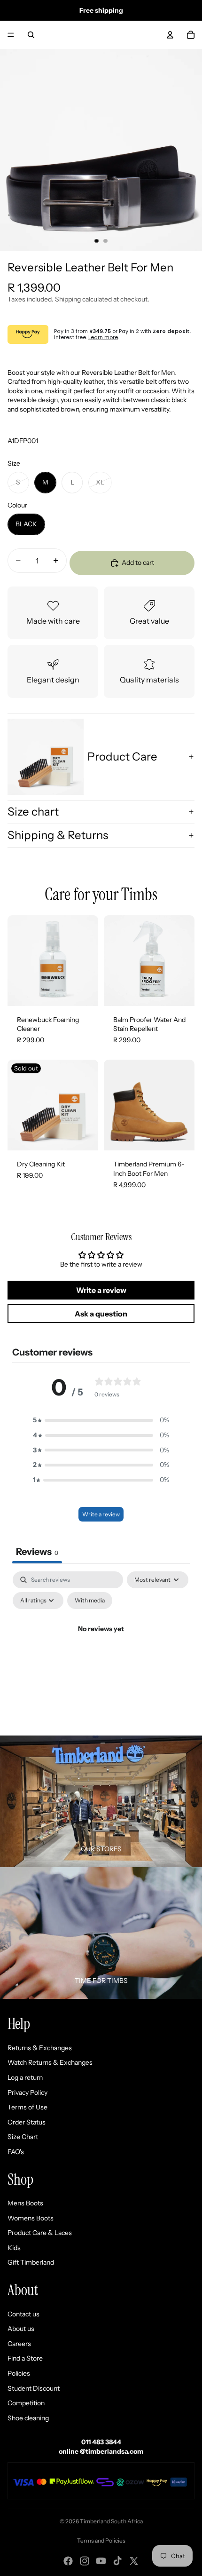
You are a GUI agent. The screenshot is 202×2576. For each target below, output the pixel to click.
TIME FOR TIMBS (101, 1981)
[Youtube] (101, 2561)
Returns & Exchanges (40, 2048)
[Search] (31, 35)
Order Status (27, 2122)
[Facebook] (68, 2561)
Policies (19, 2373)
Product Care (122, 757)
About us (21, 2329)
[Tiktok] (117, 2561)
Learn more (103, 337)
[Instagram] (85, 2561)
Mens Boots (25, 2203)
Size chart (33, 812)
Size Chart (23, 2137)
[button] (101, 1420)
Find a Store (25, 2358)
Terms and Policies (101, 2540)
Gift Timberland (31, 2262)
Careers (19, 2344)
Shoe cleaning (28, 2418)
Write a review (101, 1514)
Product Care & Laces (40, 2233)
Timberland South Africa (111, 2521)
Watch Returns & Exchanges (50, 2062)
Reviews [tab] (37, 1552)
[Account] (170, 35)
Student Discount (34, 2388)
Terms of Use (27, 2107)
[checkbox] (90, 1601)
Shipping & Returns (58, 835)
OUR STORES (101, 1849)
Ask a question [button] (101, 1314)
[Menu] (11, 35)
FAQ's (16, 2152)
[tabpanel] (101, 1651)
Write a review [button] (101, 1290)
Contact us (23, 2314)
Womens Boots (31, 2218)
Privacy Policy (27, 2093)
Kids (14, 2248)
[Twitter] (134, 2561)
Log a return (25, 2077)
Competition (26, 2403)
